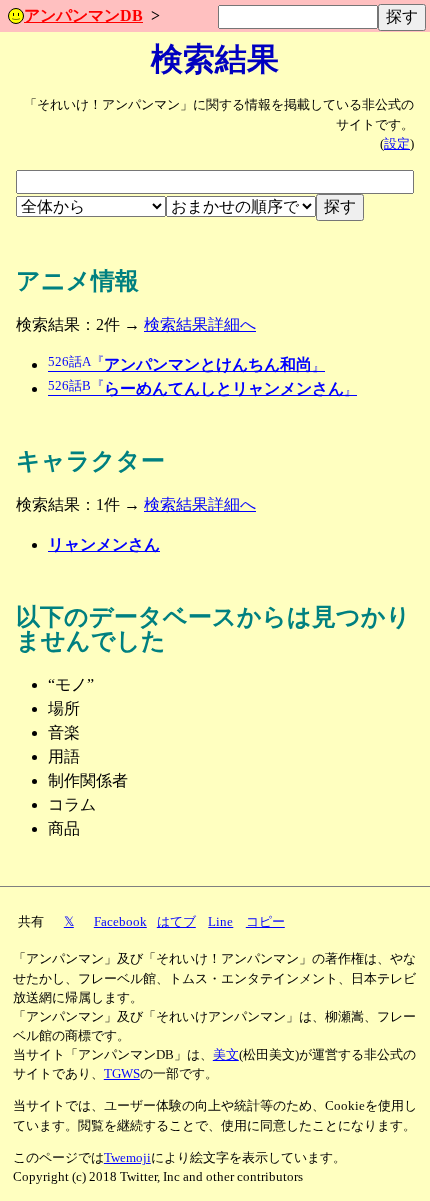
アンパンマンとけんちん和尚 (186, 364)
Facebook (120, 922)
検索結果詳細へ (200, 324)
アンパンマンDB (83, 15)
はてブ (176, 922)
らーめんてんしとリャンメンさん (202, 388)
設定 (397, 144)
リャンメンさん (104, 544)
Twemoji (127, 1158)
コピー (265, 922)
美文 (226, 1055)
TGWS (122, 1074)
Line (220, 922)
